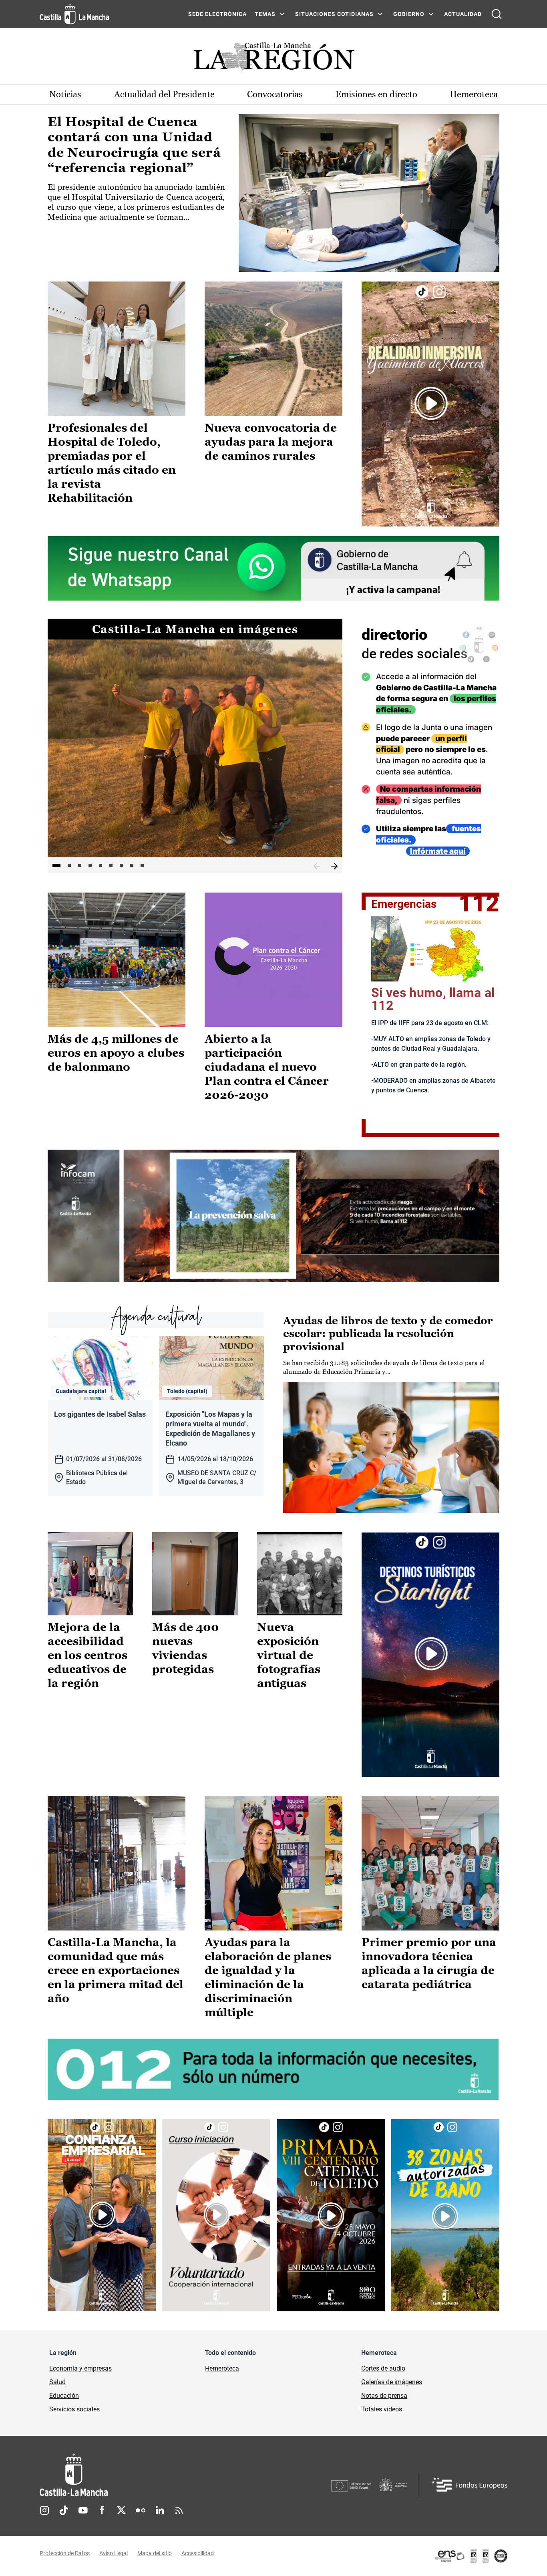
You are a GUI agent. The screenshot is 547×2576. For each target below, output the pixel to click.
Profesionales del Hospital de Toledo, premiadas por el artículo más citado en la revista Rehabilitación (112, 463)
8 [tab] (132, 865)
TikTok (64, 2510)
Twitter (121, 2510)
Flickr (141, 2510)
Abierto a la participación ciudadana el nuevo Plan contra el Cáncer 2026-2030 (267, 1067)
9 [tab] (142, 865)
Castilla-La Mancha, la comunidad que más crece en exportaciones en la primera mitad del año (116, 1970)
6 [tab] (111, 865)
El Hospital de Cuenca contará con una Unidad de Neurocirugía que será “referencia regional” (134, 145)
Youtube (83, 2510)
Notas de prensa (384, 2396)
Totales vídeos (382, 2409)
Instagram (44, 2510)
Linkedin (160, 2510)
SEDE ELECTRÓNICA (217, 14)
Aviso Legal (114, 2553)
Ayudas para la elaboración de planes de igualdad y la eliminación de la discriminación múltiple (268, 1977)
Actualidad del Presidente (164, 94)
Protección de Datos (65, 2553)
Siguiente (334, 867)
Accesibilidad (198, 2553)
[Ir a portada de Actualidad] (273, 59)
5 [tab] (101, 865)
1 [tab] (56, 865)
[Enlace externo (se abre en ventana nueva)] (430, 404)
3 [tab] (80, 865)
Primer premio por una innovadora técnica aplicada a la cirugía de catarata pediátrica (429, 1963)
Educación (64, 2396)
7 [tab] (121, 865)
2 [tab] (69, 865)
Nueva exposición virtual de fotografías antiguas (289, 1655)
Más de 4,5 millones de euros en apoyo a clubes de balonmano (116, 1053)
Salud (57, 2382)
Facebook (102, 2510)
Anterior (317, 867)
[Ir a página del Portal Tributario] (273, 1216)
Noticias (65, 94)
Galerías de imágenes (392, 2382)
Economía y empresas (80, 2368)
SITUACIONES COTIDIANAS (334, 14)
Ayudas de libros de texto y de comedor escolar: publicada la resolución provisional (388, 1334)
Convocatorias (275, 94)
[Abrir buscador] (497, 14)
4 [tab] (90, 865)
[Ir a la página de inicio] (74, 14)
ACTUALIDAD (463, 14)
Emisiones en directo (376, 94)
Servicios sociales (74, 2409)
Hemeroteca (474, 94)
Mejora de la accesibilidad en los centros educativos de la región (87, 1655)
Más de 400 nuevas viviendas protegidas (186, 1648)
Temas (265, 14)
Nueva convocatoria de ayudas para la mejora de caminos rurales (271, 442)
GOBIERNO (409, 14)
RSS (179, 2510)
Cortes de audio (383, 2368)
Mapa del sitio (155, 2553)
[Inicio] (148, 2475)
